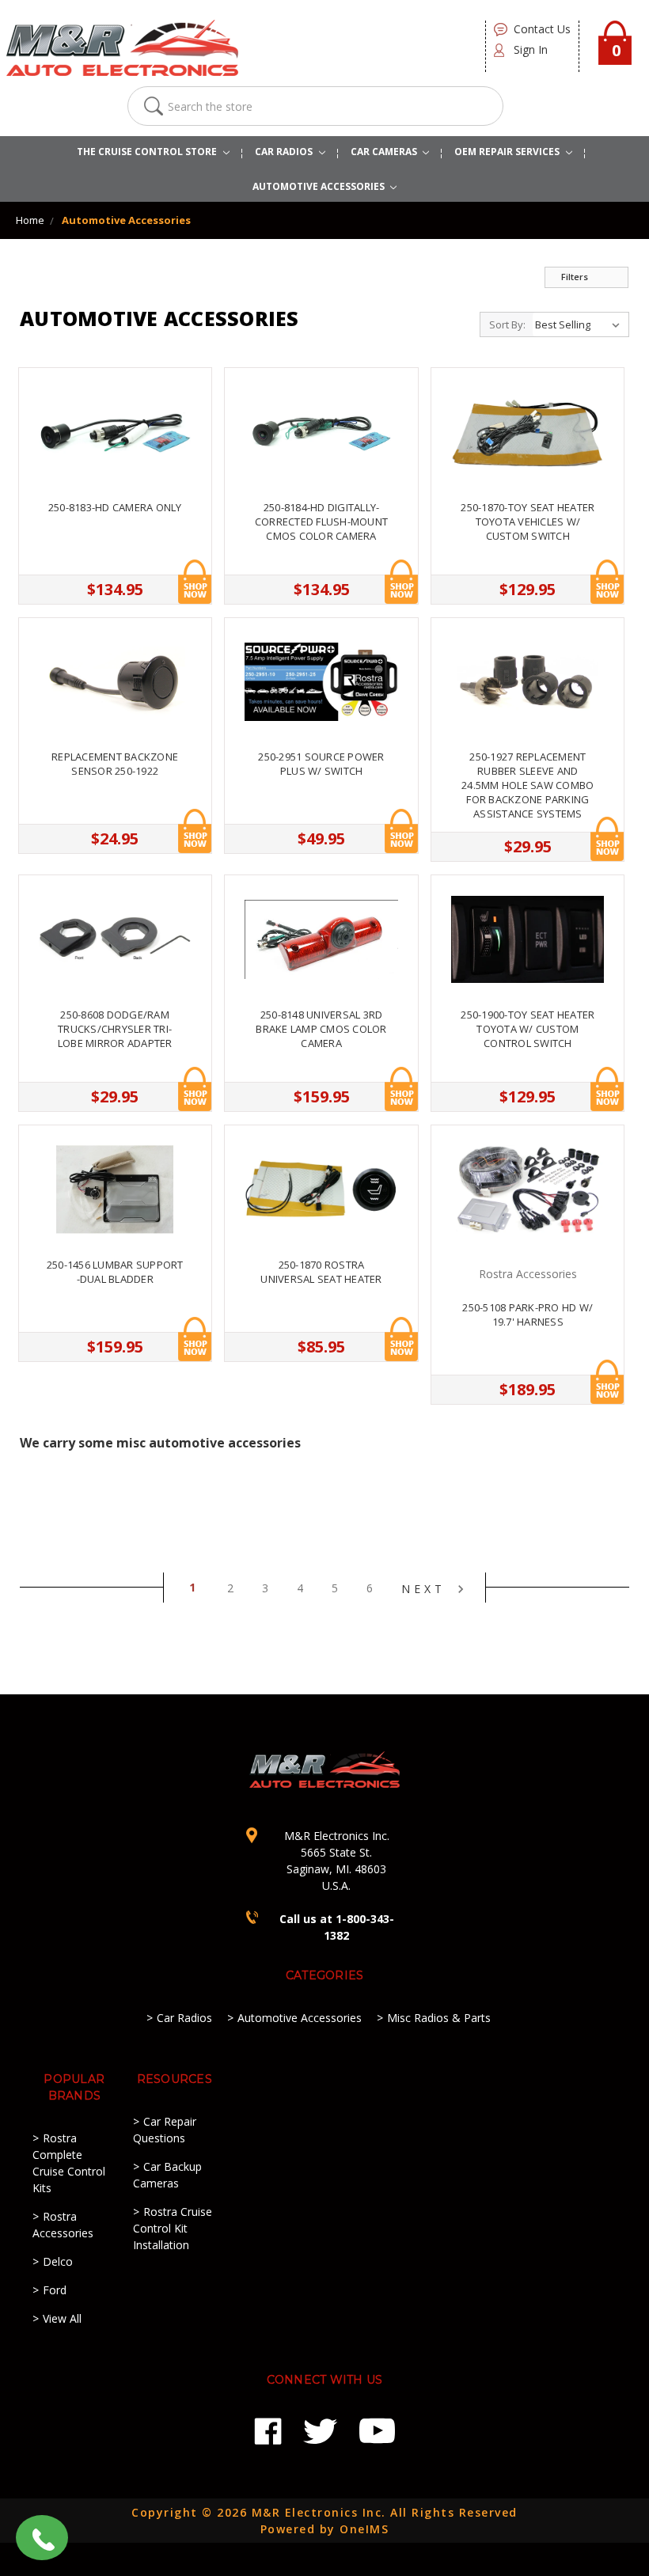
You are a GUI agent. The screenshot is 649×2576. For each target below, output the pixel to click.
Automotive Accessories (126, 220)
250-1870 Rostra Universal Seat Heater (321, 1272)
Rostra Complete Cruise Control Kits (69, 2163)
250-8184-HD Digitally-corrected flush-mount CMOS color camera (321, 522)
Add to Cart (195, 582)
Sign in (531, 49)
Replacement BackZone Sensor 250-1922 (115, 764)
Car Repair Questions (165, 2130)
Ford (55, 2290)
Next (427, 1589)
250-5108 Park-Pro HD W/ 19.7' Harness (528, 1315)
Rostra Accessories (63, 2225)
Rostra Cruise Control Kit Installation (173, 2228)
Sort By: (507, 324)
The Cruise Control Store (148, 152)
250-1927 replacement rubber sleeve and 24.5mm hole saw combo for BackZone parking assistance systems (528, 785)
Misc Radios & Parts (439, 2018)
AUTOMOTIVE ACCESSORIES (320, 186)
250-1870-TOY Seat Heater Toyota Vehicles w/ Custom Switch (528, 522)
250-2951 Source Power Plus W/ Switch (321, 764)
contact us (542, 29)
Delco (58, 2261)
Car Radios (184, 2018)
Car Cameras (385, 152)
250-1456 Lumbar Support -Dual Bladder (115, 1272)
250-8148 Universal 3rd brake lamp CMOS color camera (321, 1029)
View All (62, 2318)
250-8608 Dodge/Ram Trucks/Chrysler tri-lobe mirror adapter (115, 1029)
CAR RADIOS (285, 152)
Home (30, 220)
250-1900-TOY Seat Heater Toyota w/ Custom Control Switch (528, 1029)
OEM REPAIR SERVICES (508, 152)
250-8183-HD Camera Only (115, 507)
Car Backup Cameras (167, 2175)
